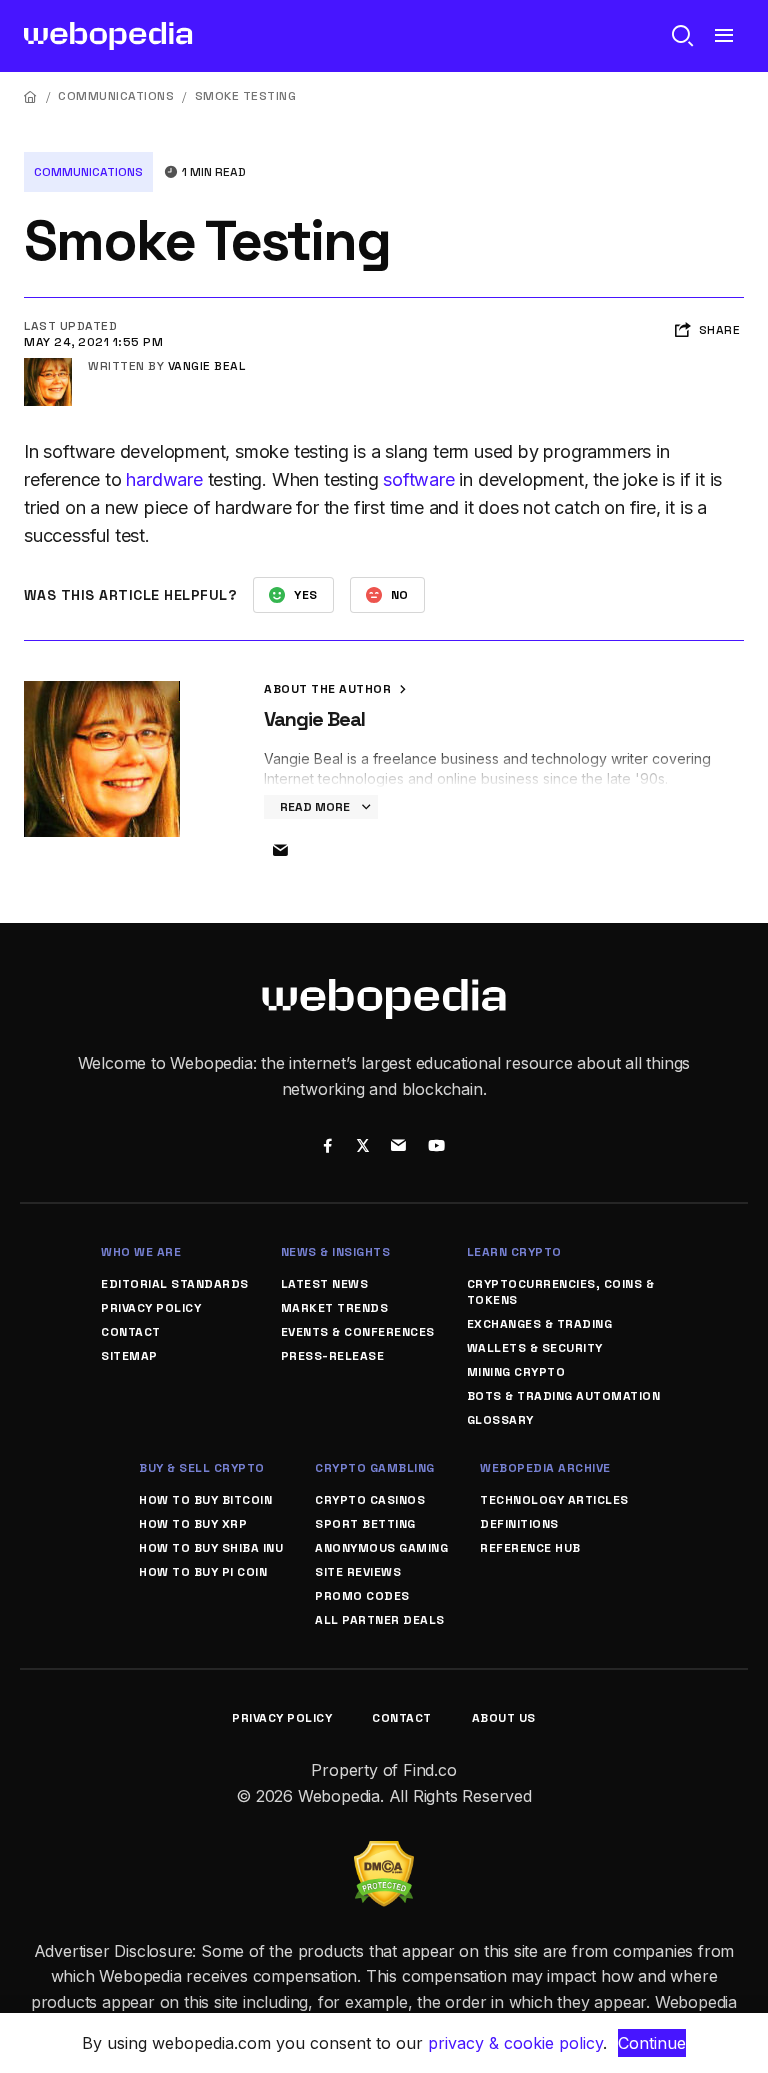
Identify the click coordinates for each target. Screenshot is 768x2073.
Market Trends (335, 1308)
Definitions (519, 1524)
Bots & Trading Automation (564, 1396)
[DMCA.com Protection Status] (384, 1853)
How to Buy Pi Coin (203, 1572)
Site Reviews (358, 1572)
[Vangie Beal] (48, 366)
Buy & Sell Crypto (202, 1468)
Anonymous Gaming (381, 1548)
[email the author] (280, 851)
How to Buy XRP (193, 1524)
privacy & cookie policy (515, 2043)
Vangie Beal (207, 366)
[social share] (327, 1148)
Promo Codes (362, 1596)
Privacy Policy (151, 1308)
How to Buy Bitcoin (205, 1500)
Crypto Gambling (375, 1468)
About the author (329, 689)
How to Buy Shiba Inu (211, 1548)
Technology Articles (554, 1500)
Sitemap (129, 1356)
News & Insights (336, 1252)
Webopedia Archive (545, 1468)
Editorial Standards (175, 1284)
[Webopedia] (108, 36)
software (418, 479)
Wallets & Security (535, 1348)
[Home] (31, 96)
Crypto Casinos (370, 1500)
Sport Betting (365, 1524)
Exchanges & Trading (540, 1324)
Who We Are (141, 1252)
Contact (131, 1332)
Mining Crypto (516, 1372)
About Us (504, 1718)
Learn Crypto (514, 1252)
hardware (164, 479)
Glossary (500, 1420)
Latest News (325, 1284)
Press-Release (333, 1356)
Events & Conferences (358, 1332)
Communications (116, 96)
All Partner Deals (380, 1620)
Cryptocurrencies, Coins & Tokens (561, 1292)
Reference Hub (530, 1548)
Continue (652, 2043)
